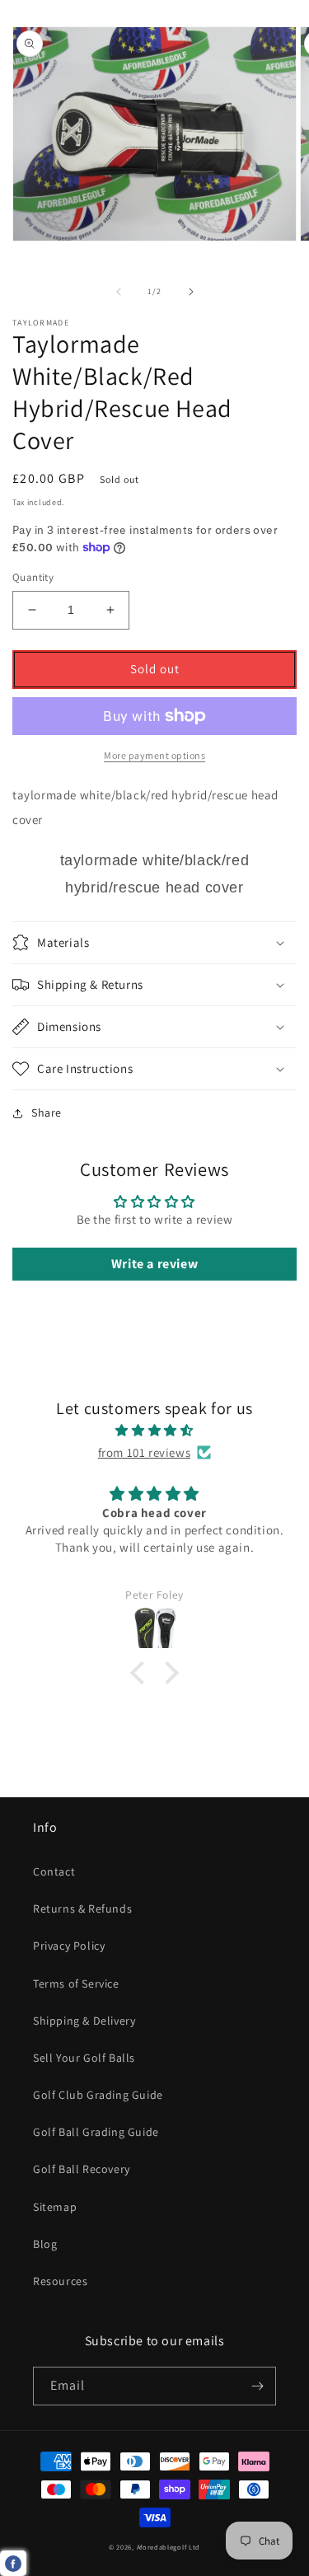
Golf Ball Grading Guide (96, 2132)
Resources (60, 2281)
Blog (45, 2244)
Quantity (33, 577)
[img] (154, 1430)
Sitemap (55, 2207)
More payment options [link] (154, 755)
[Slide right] (191, 292)
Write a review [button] (154, 1264)
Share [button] (47, 1112)
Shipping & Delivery (84, 2021)
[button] (154, 943)
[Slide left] (119, 292)
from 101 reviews (145, 1452)
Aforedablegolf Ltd (169, 2547)
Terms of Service (76, 1984)
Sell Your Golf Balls (84, 2058)
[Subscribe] (257, 2386)
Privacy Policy (69, 1946)
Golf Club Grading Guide (98, 2095)
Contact (54, 1871)
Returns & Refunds (82, 1909)
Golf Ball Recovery (82, 2169)
